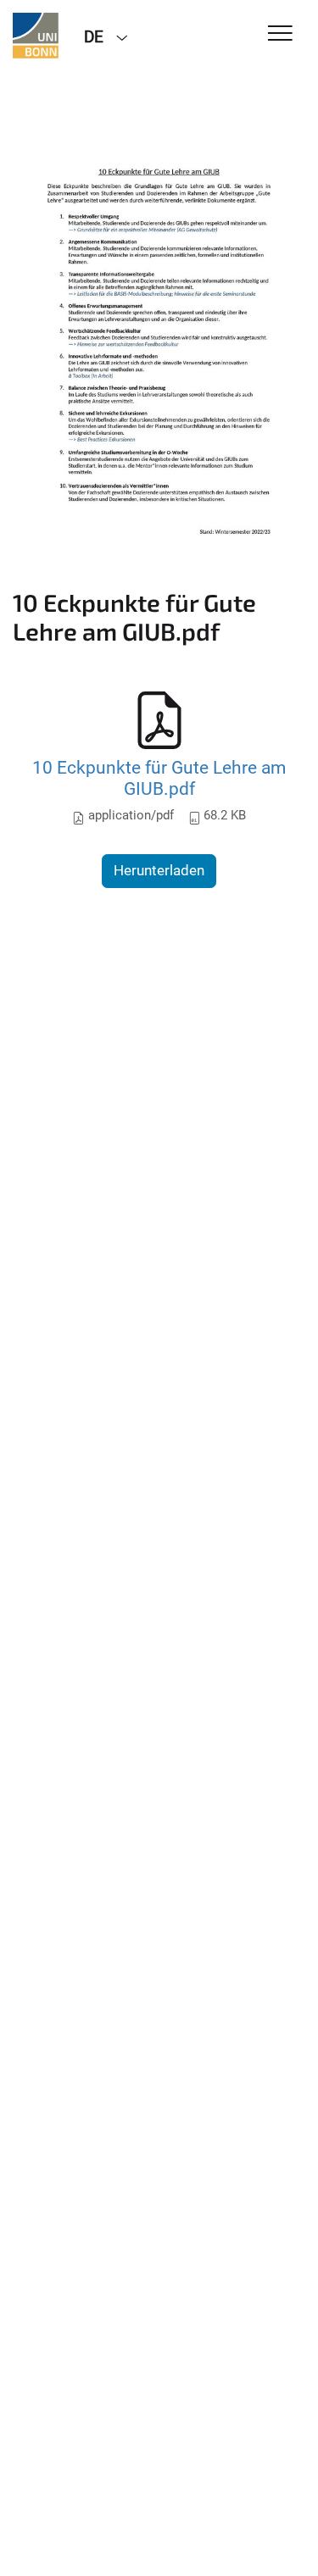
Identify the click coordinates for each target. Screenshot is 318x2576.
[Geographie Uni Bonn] (36, 36)
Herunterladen (159, 870)
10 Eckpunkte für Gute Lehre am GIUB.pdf (159, 778)
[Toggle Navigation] (280, 34)
